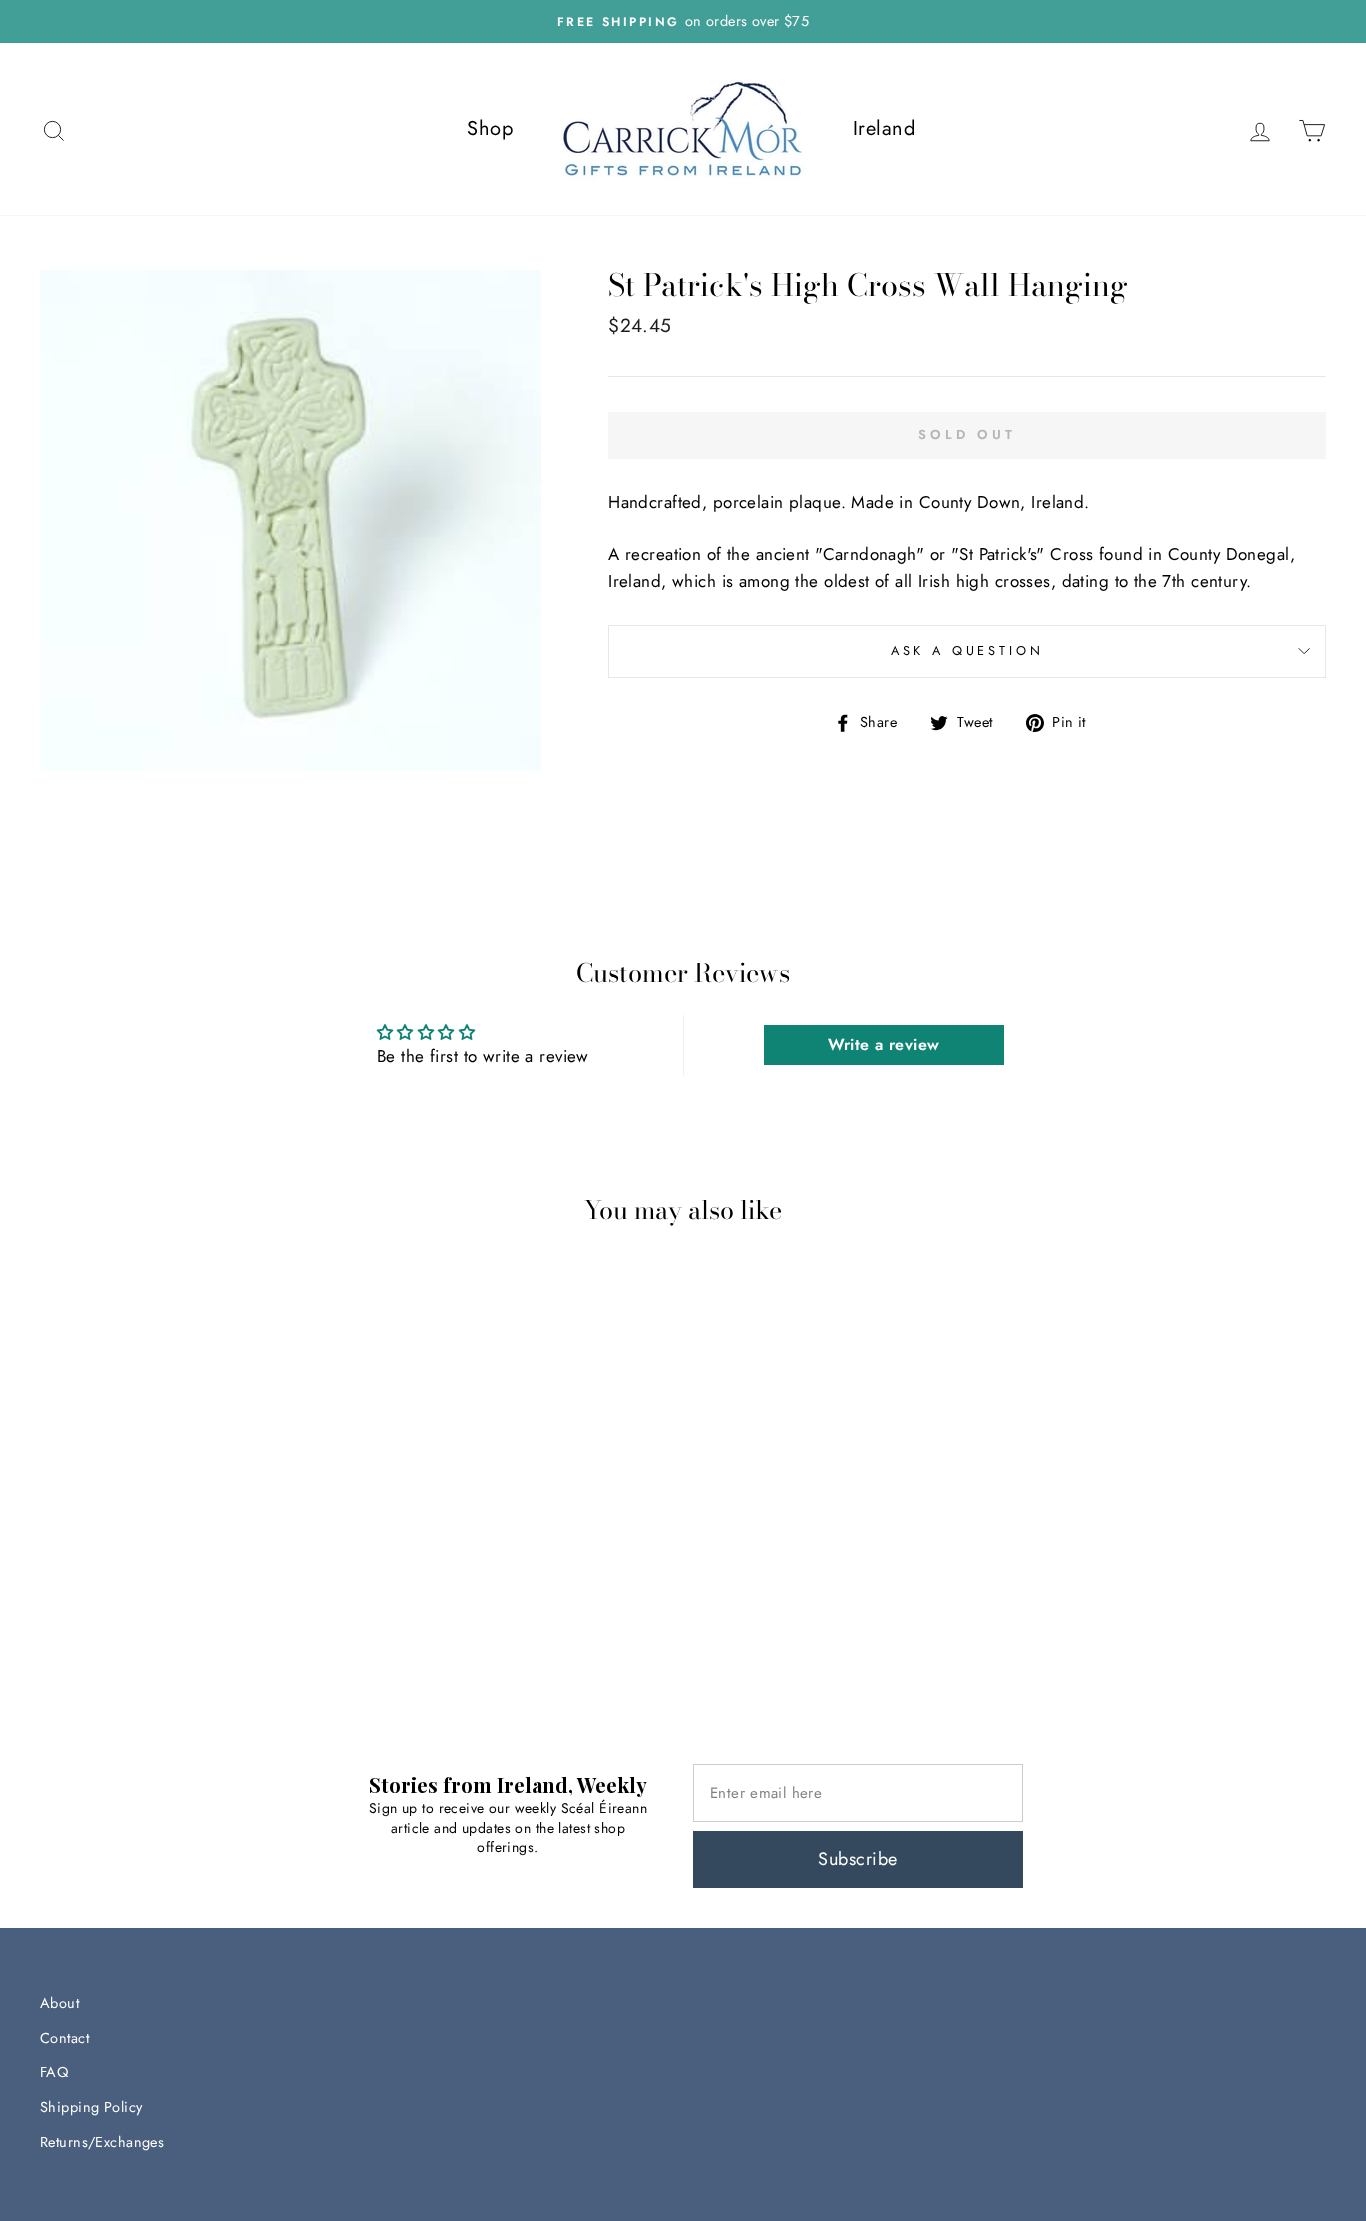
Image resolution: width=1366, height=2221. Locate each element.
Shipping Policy (91, 2107)
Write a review (884, 1044)
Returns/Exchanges (102, 2142)
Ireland (884, 128)
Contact (64, 2038)
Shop (490, 128)
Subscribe (857, 1859)
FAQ (54, 2072)
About (59, 2003)
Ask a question (967, 650)
